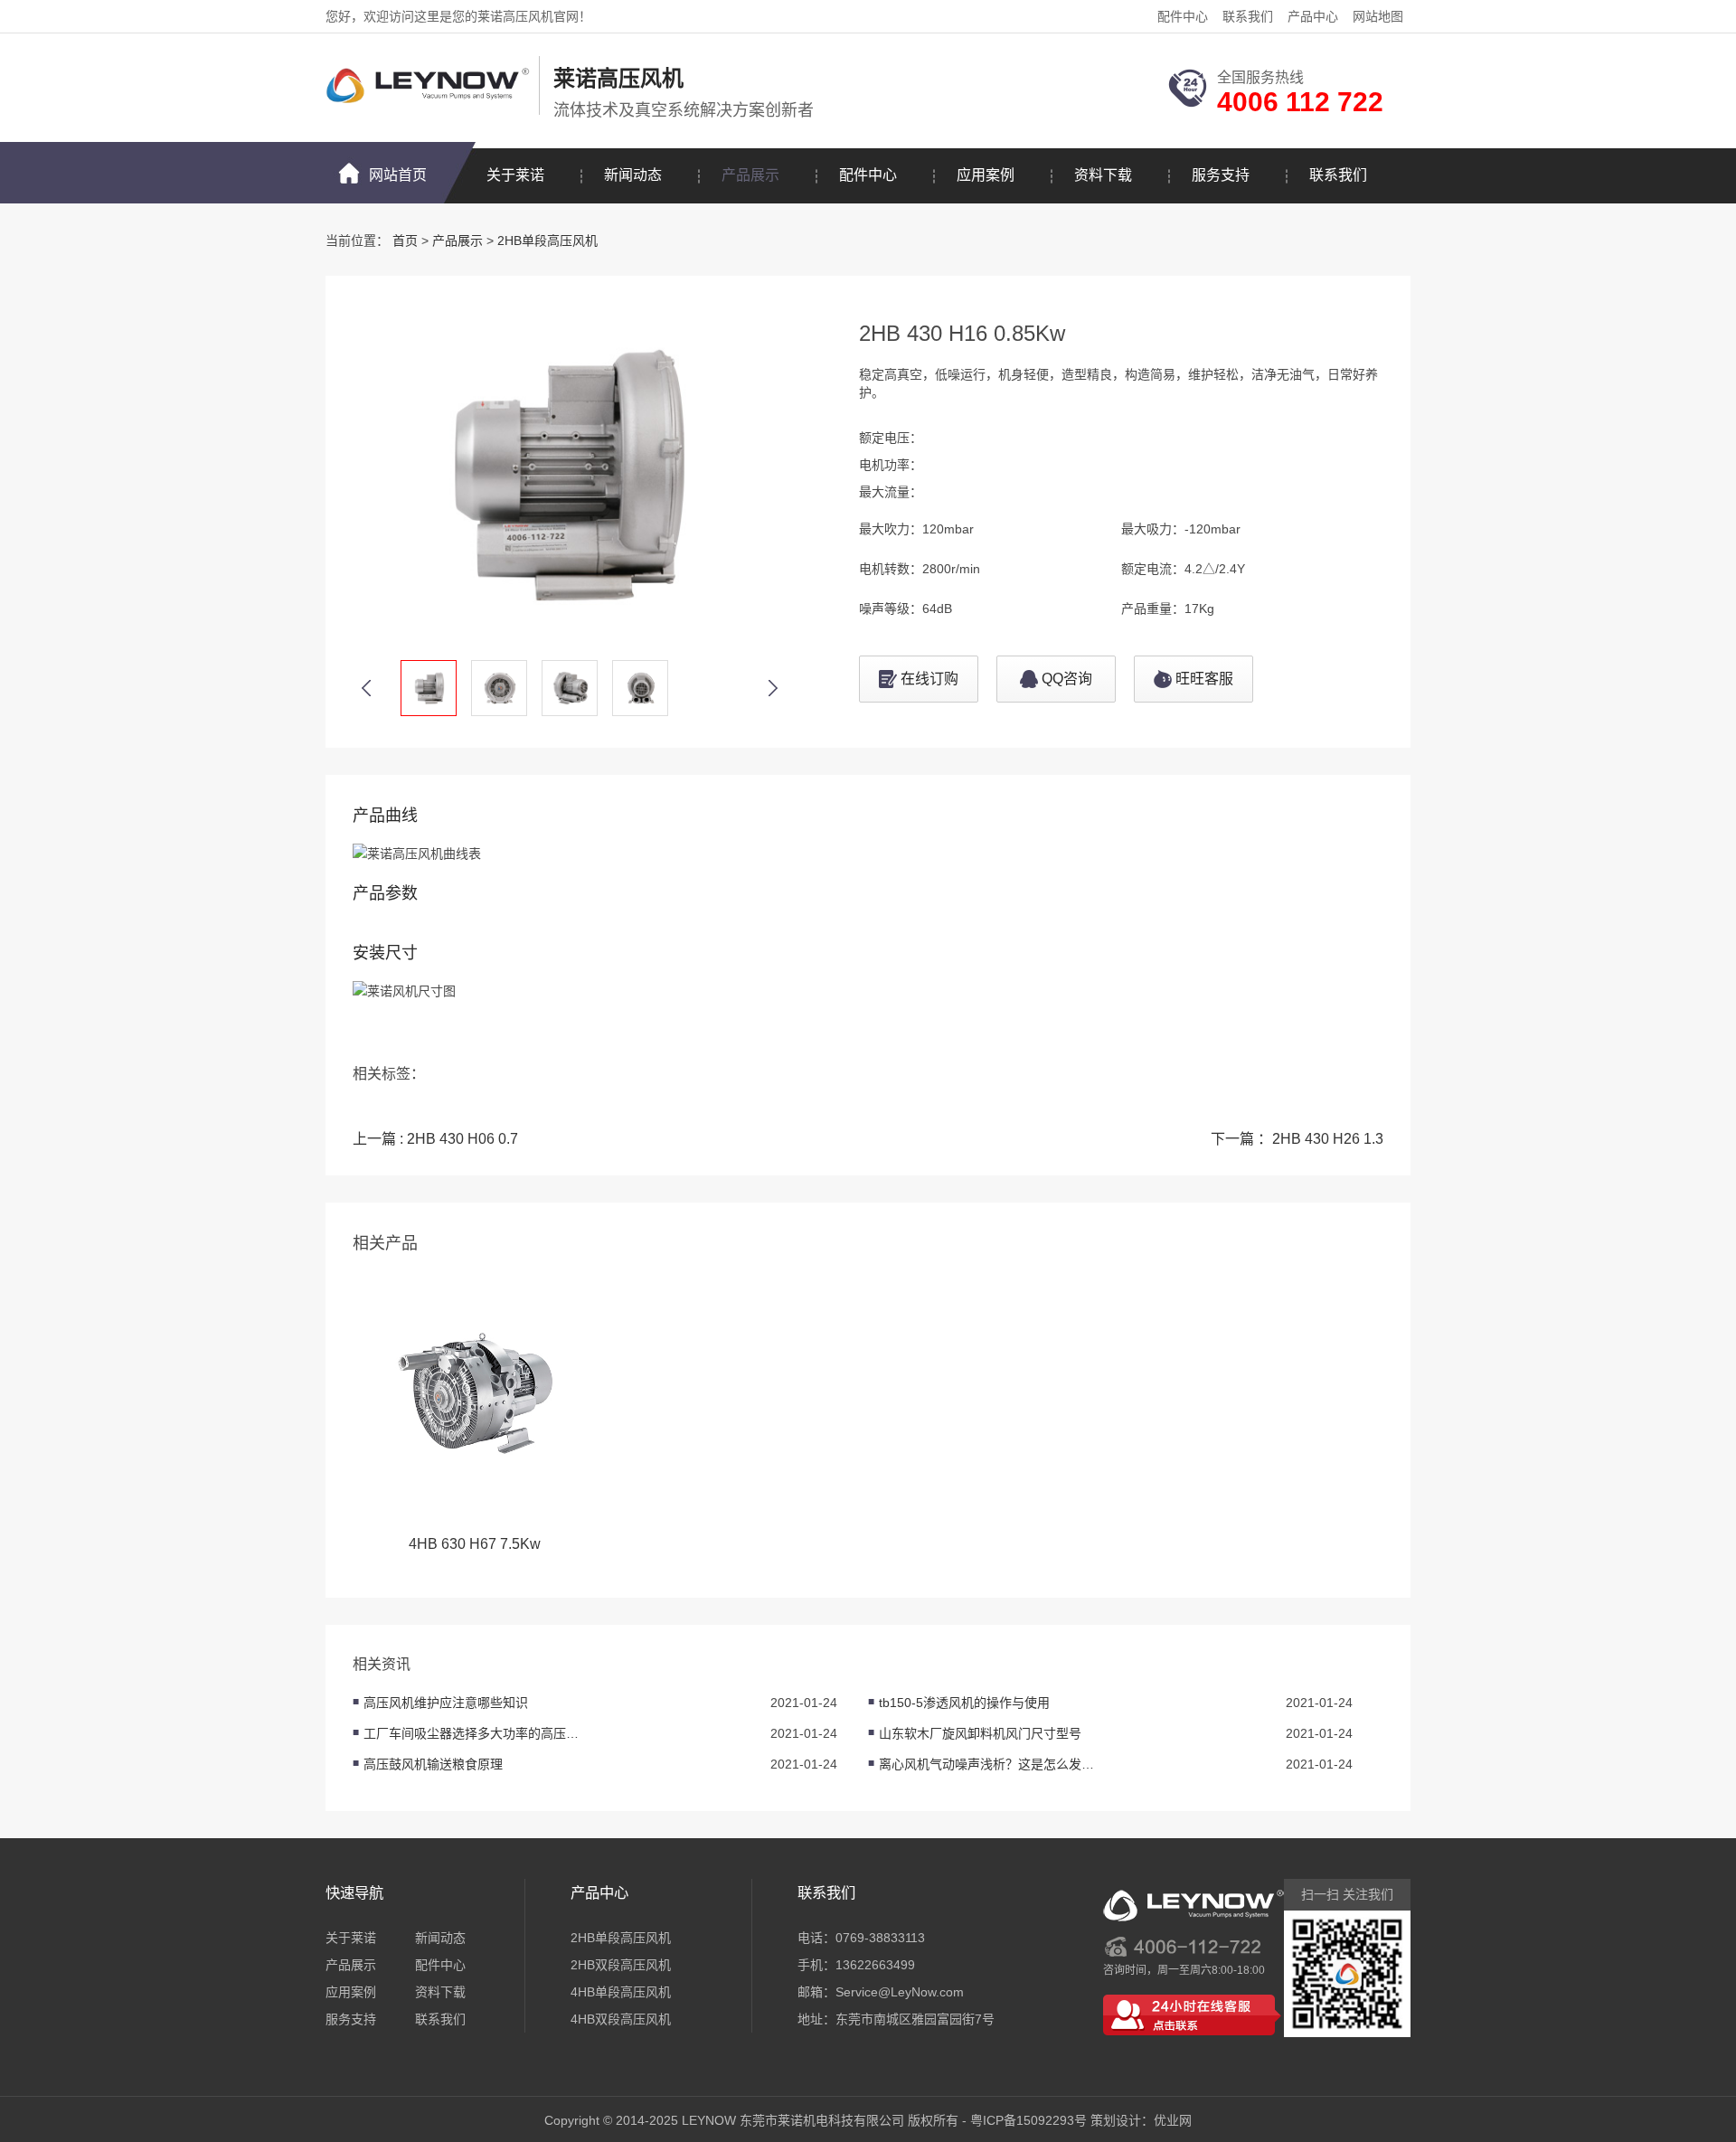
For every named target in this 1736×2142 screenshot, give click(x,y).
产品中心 (1313, 16)
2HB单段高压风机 (547, 241)
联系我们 (1248, 16)
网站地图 (1378, 16)
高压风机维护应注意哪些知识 (446, 1703)
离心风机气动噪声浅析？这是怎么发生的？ (987, 1764)
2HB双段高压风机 (621, 1965)
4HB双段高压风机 (621, 2019)
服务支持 (1221, 175)
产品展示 (750, 175)
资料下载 (1103, 175)
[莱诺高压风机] (428, 85)
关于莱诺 (515, 175)
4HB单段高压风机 (621, 1992)
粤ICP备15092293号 (1028, 2120)
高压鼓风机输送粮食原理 (433, 1764)
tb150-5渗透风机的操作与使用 (964, 1703)
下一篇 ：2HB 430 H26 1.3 (1297, 1139)
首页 (405, 241)
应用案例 (986, 175)
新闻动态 (633, 175)
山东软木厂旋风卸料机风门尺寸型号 (980, 1733)
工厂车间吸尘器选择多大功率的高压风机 (472, 1733)
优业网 (1173, 2120)
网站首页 (398, 175)
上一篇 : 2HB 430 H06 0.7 (435, 1139)
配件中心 (1183, 16)
